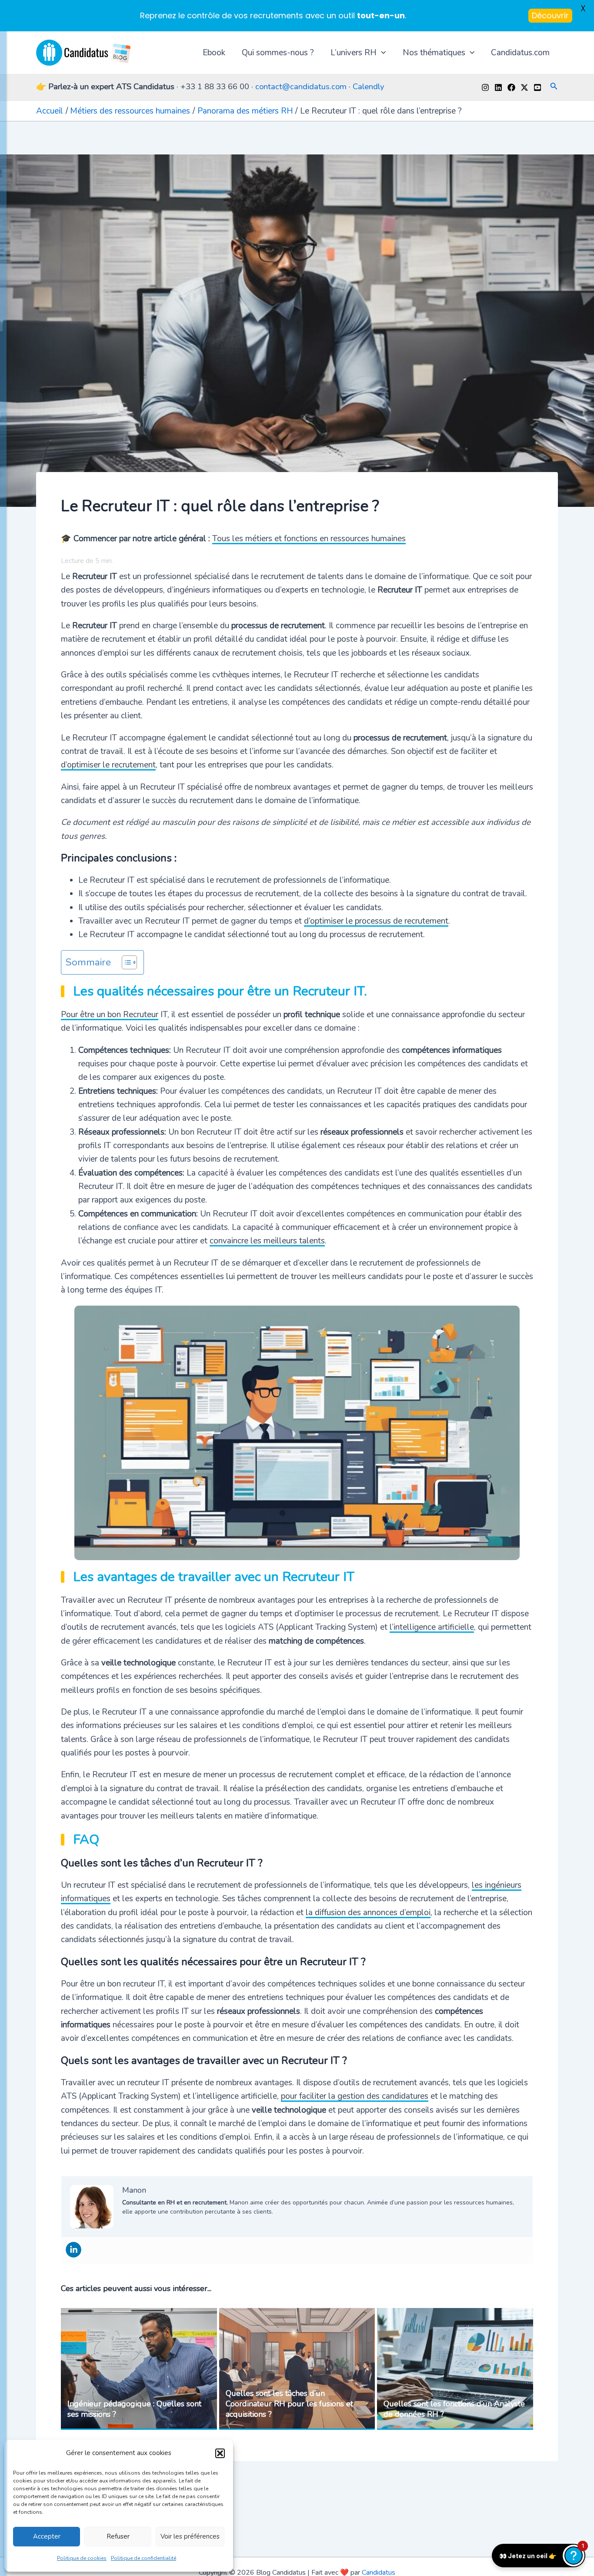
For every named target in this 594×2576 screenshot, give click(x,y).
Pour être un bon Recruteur (110, 1015)
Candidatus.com (520, 53)
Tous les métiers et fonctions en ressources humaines (309, 539)
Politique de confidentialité (143, 2558)
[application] (381, 53)
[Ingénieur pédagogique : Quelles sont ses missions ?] (139, 2369)
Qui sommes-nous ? (278, 53)
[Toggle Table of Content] (125, 962)
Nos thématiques (434, 53)
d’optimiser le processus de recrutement (376, 921)
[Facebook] (511, 87)
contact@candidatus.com (301, 87)
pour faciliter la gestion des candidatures (355, 2096)
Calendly (369, 87)
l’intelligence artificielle (432, 1627)
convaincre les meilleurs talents (267, 1241)
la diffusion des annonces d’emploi (368, 1913)
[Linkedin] (498, 87)
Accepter (47, 2536)
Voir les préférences (190, 2536)
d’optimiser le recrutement (108, 765)
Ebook (214, 53)
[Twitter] (524, 87)
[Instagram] (485, 87)
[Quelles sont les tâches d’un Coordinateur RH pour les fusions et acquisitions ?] (297, 2369)
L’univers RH (354, 53)
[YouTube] (537, 87)
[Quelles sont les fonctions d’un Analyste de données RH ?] (455, 2369)
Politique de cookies (82, 2558)
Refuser (118, 2536)
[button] (220, 2453)
